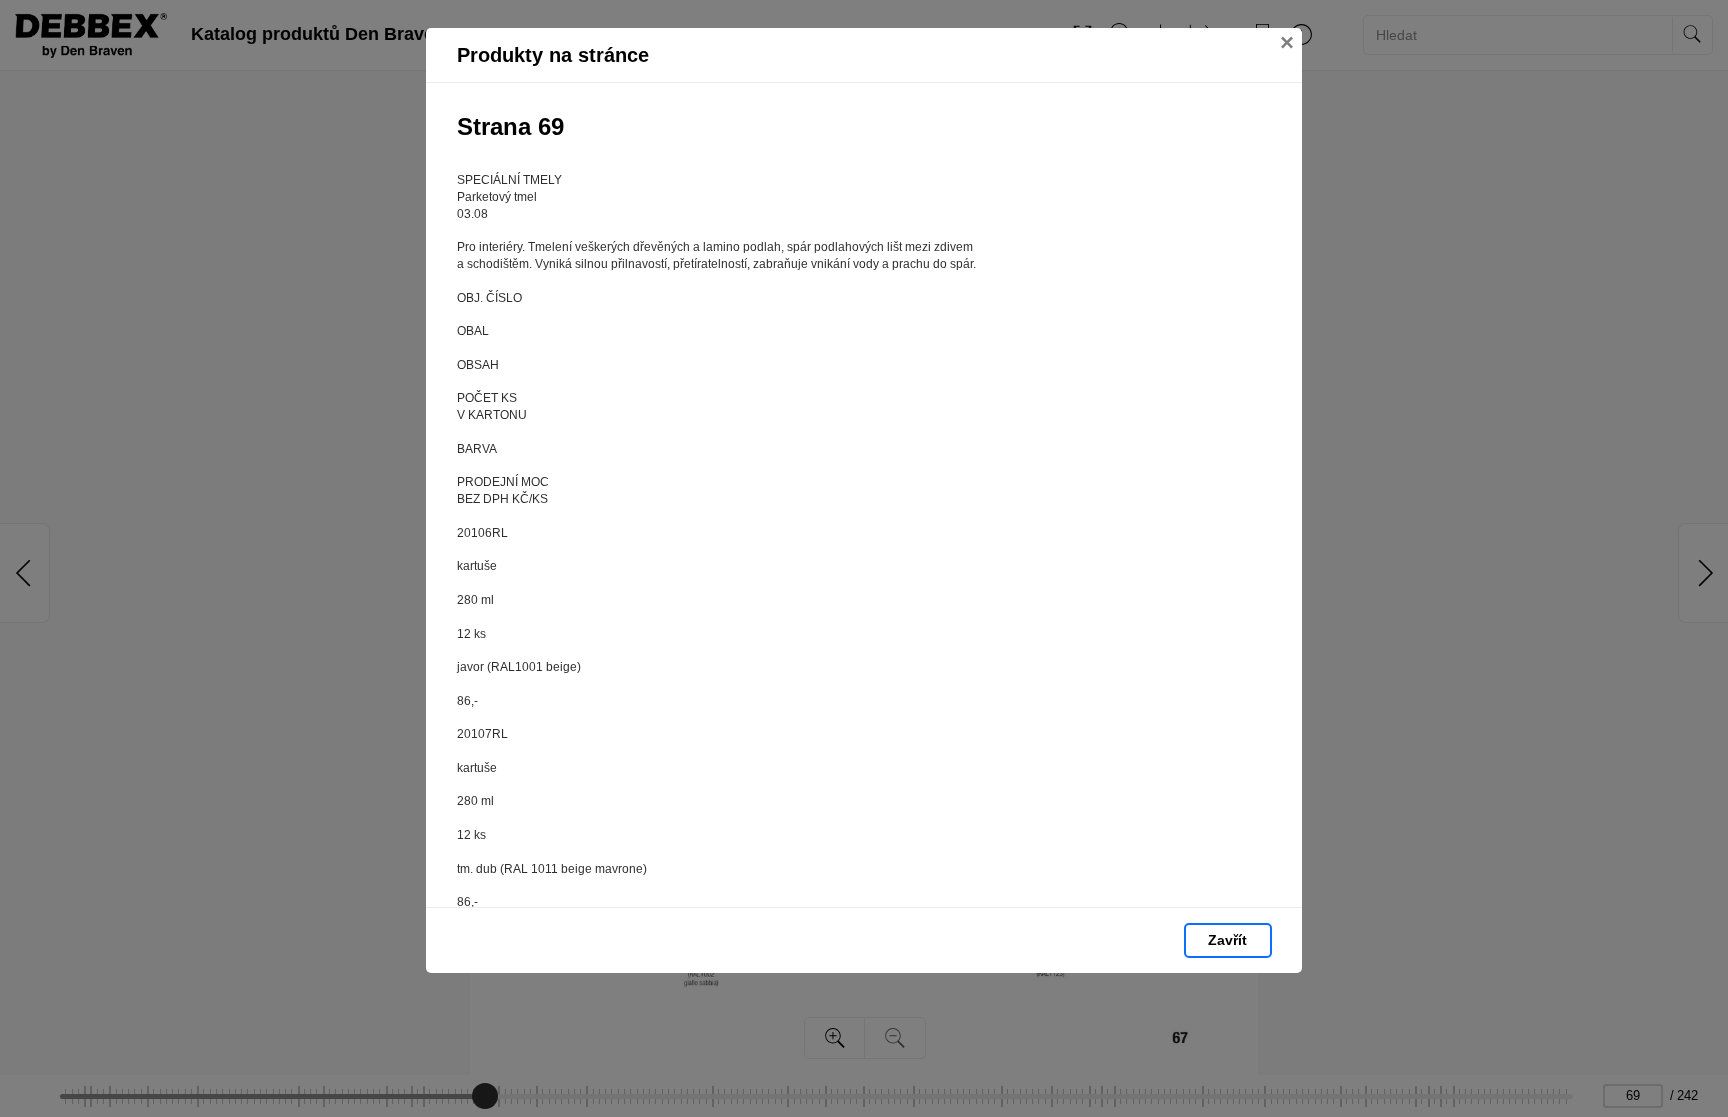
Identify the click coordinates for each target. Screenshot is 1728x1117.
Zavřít (1227, 940)
